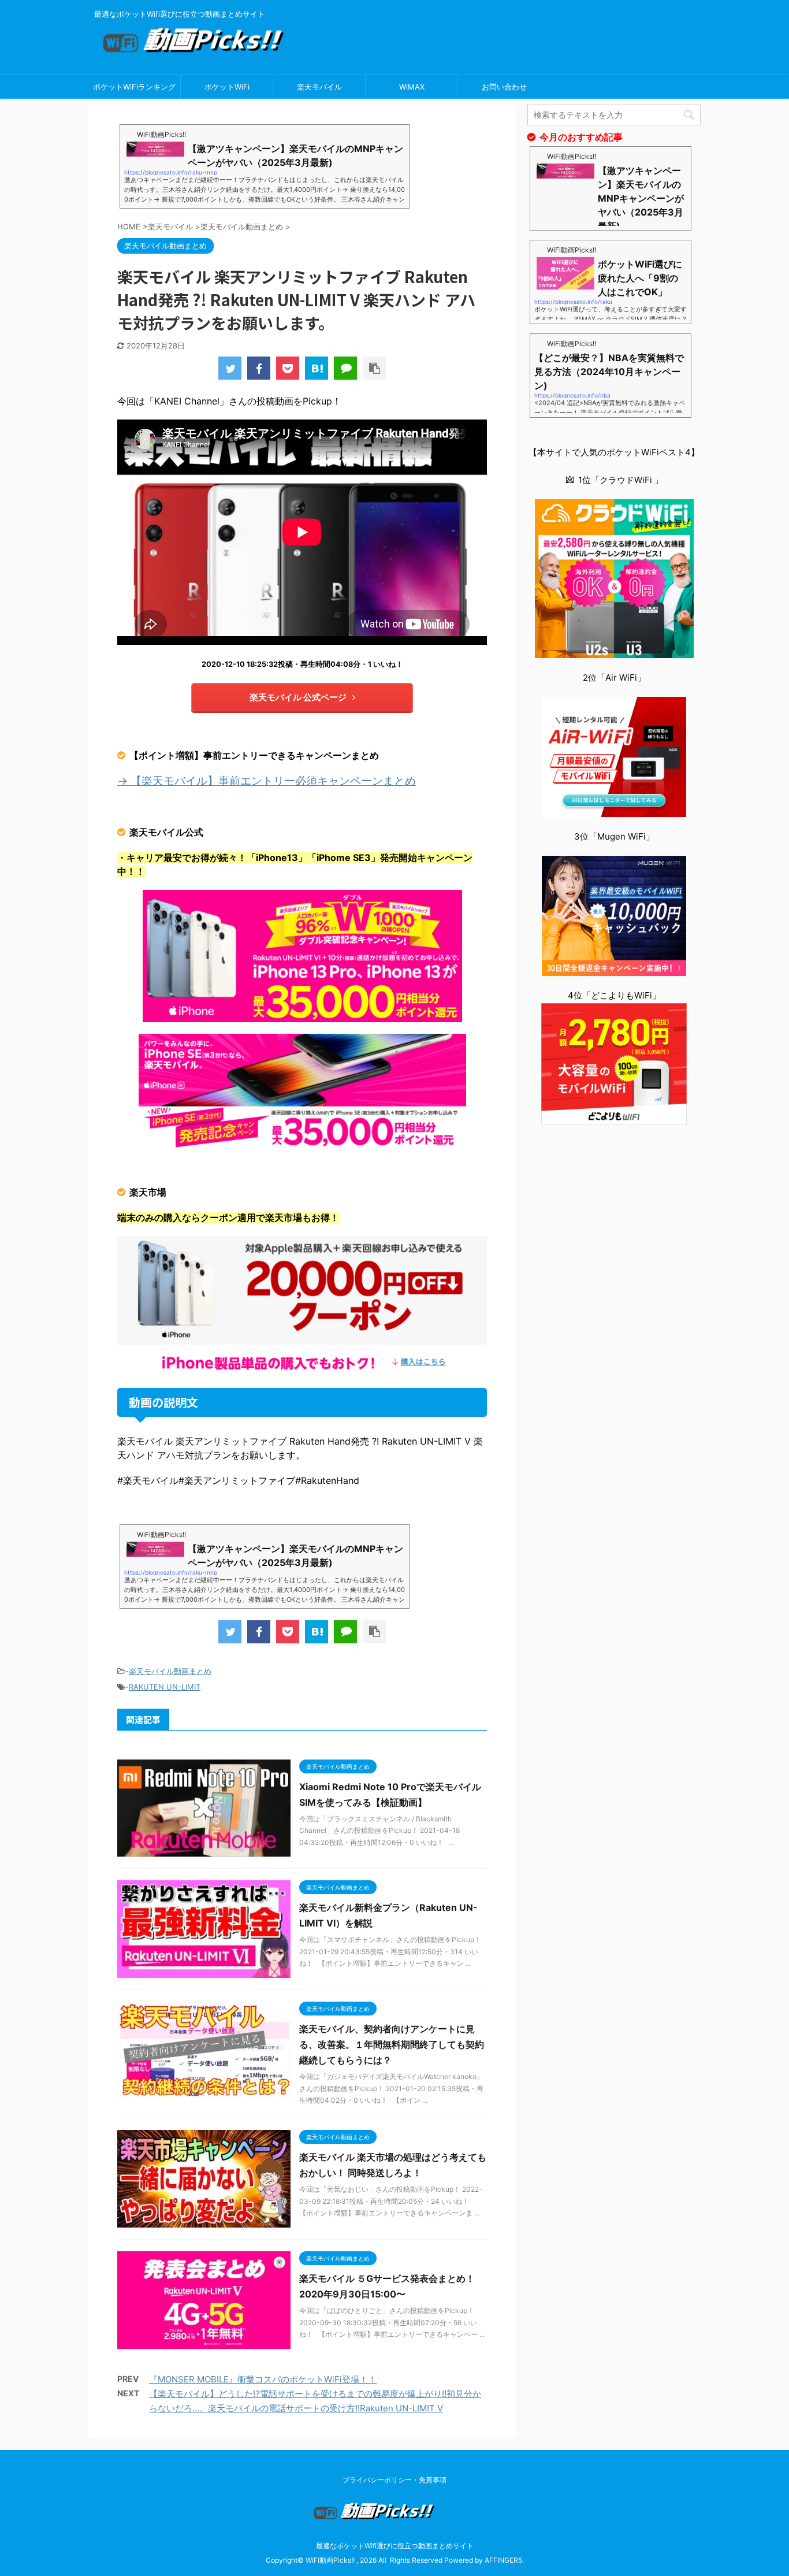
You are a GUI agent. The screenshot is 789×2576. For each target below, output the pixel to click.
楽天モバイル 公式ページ (298, 697)
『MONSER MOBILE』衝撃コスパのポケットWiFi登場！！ (263, 2379)
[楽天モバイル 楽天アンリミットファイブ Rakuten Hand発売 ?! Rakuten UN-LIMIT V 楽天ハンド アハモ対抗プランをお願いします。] (317, 368)
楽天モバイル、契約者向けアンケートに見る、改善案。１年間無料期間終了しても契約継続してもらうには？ (392, 2044)
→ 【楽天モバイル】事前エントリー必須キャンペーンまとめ (267, 781)
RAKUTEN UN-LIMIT (165, 1687)
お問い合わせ (504, 87)
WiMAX (412, 87)
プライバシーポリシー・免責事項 (394, 2480)
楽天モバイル (319, 87)
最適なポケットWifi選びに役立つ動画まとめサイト (395, 2546)
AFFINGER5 (503, 2560)
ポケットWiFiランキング (134, 87)
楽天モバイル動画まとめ (170, 1671)
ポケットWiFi (227, 87)
